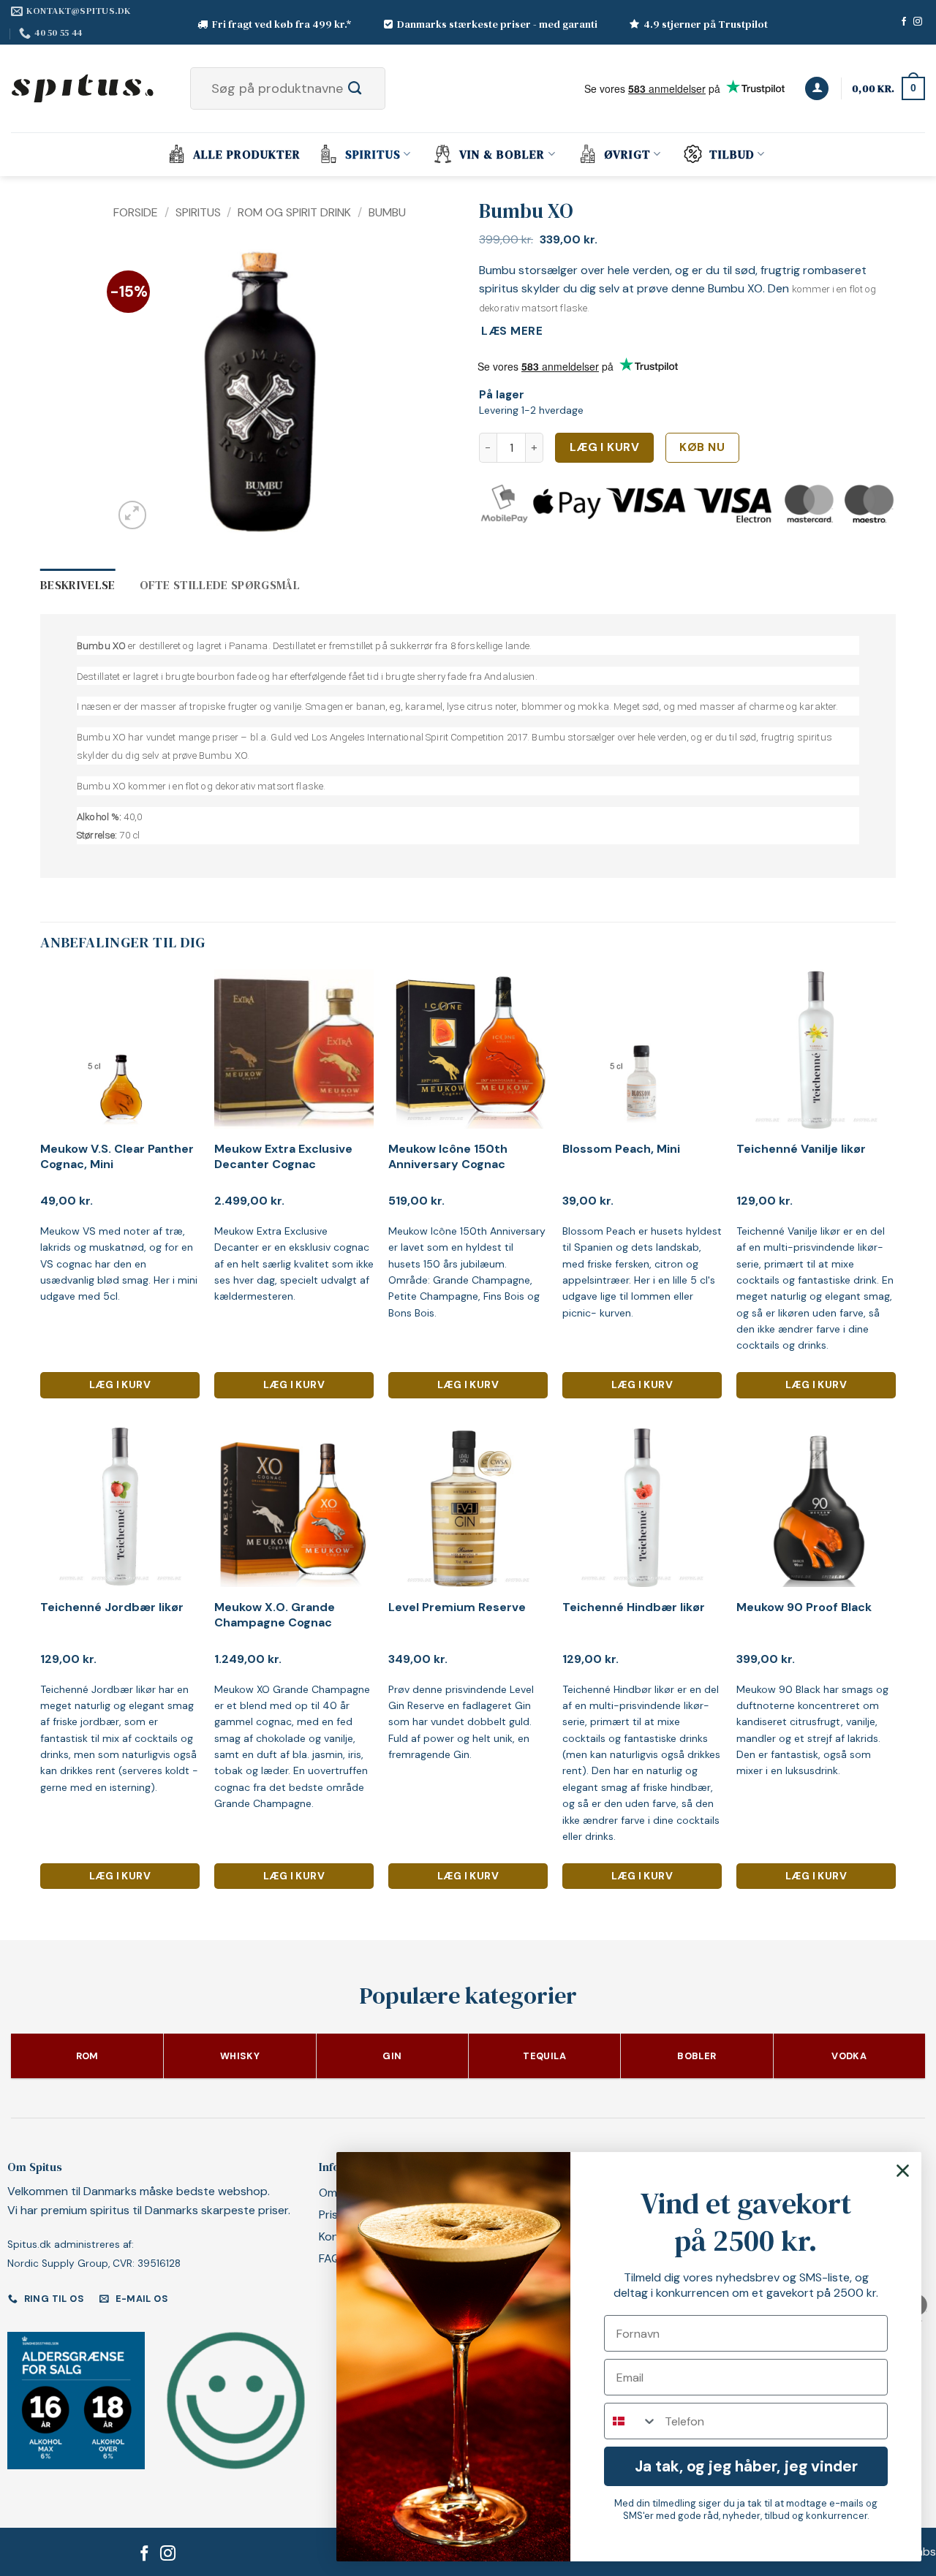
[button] (817, 89)
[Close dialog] (903, 2171)
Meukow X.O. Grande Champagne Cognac (275, 1615)
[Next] (374, 391)
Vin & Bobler (502, 154)
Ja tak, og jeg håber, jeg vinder (746, 2466)
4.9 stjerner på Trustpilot (706, 24)
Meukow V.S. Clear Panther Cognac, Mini (117, 1157)
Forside (136, 212)
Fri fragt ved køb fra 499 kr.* (282, 24)
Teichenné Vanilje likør (801, 1149)
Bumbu (387, 212)
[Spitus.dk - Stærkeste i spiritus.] (84, 88)
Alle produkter (247, 154)
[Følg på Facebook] (904, 22)
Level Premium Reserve (457, 1607)
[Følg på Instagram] (918, 22)
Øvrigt (627, 154)
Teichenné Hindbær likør (634, 1607)
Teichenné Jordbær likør (112, 1607)
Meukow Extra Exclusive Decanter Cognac (283, 1157)
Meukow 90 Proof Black (804, 1607)
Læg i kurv (605, 447)
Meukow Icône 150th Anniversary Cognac (448, 1157)
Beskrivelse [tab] (78, 585)
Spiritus (373, 154)
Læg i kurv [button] (120, 1384)
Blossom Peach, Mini (621, 1149)
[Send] (371, 88)
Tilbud (732, 154)
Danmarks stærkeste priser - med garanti (497, 24)
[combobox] (631, 2421)
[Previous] (137, 391)
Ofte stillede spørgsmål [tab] (220, 585)
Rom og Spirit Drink (294, 212)
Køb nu (702, 447)
